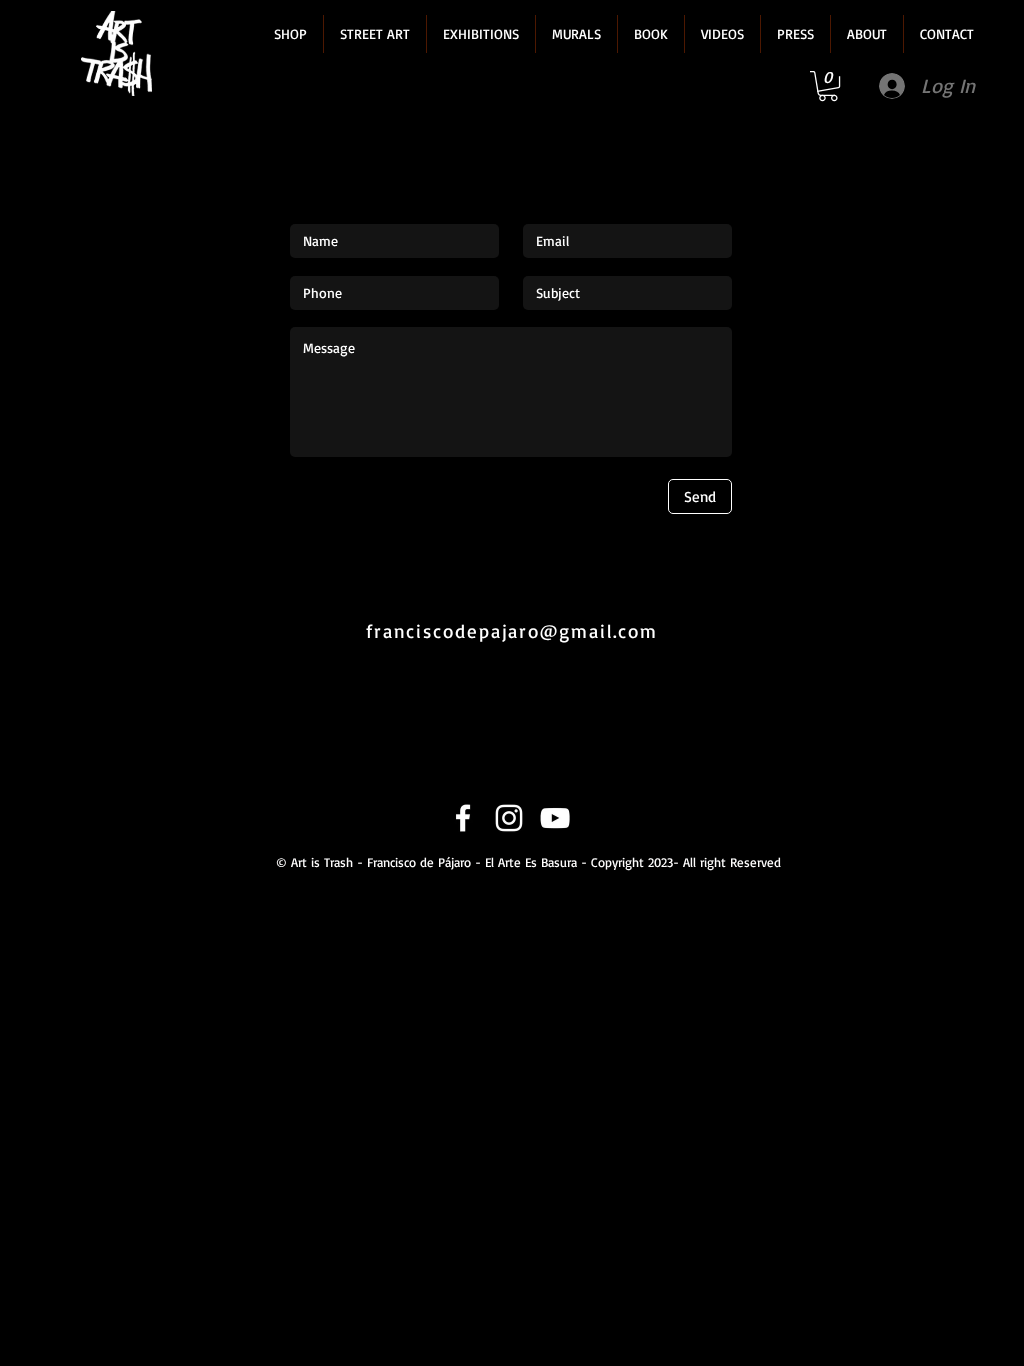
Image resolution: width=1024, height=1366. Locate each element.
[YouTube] (555, 818)
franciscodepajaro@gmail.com (512, 631)
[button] (290, 34)
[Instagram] (509, 818)
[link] (828, 86)
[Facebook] (463, 818)
